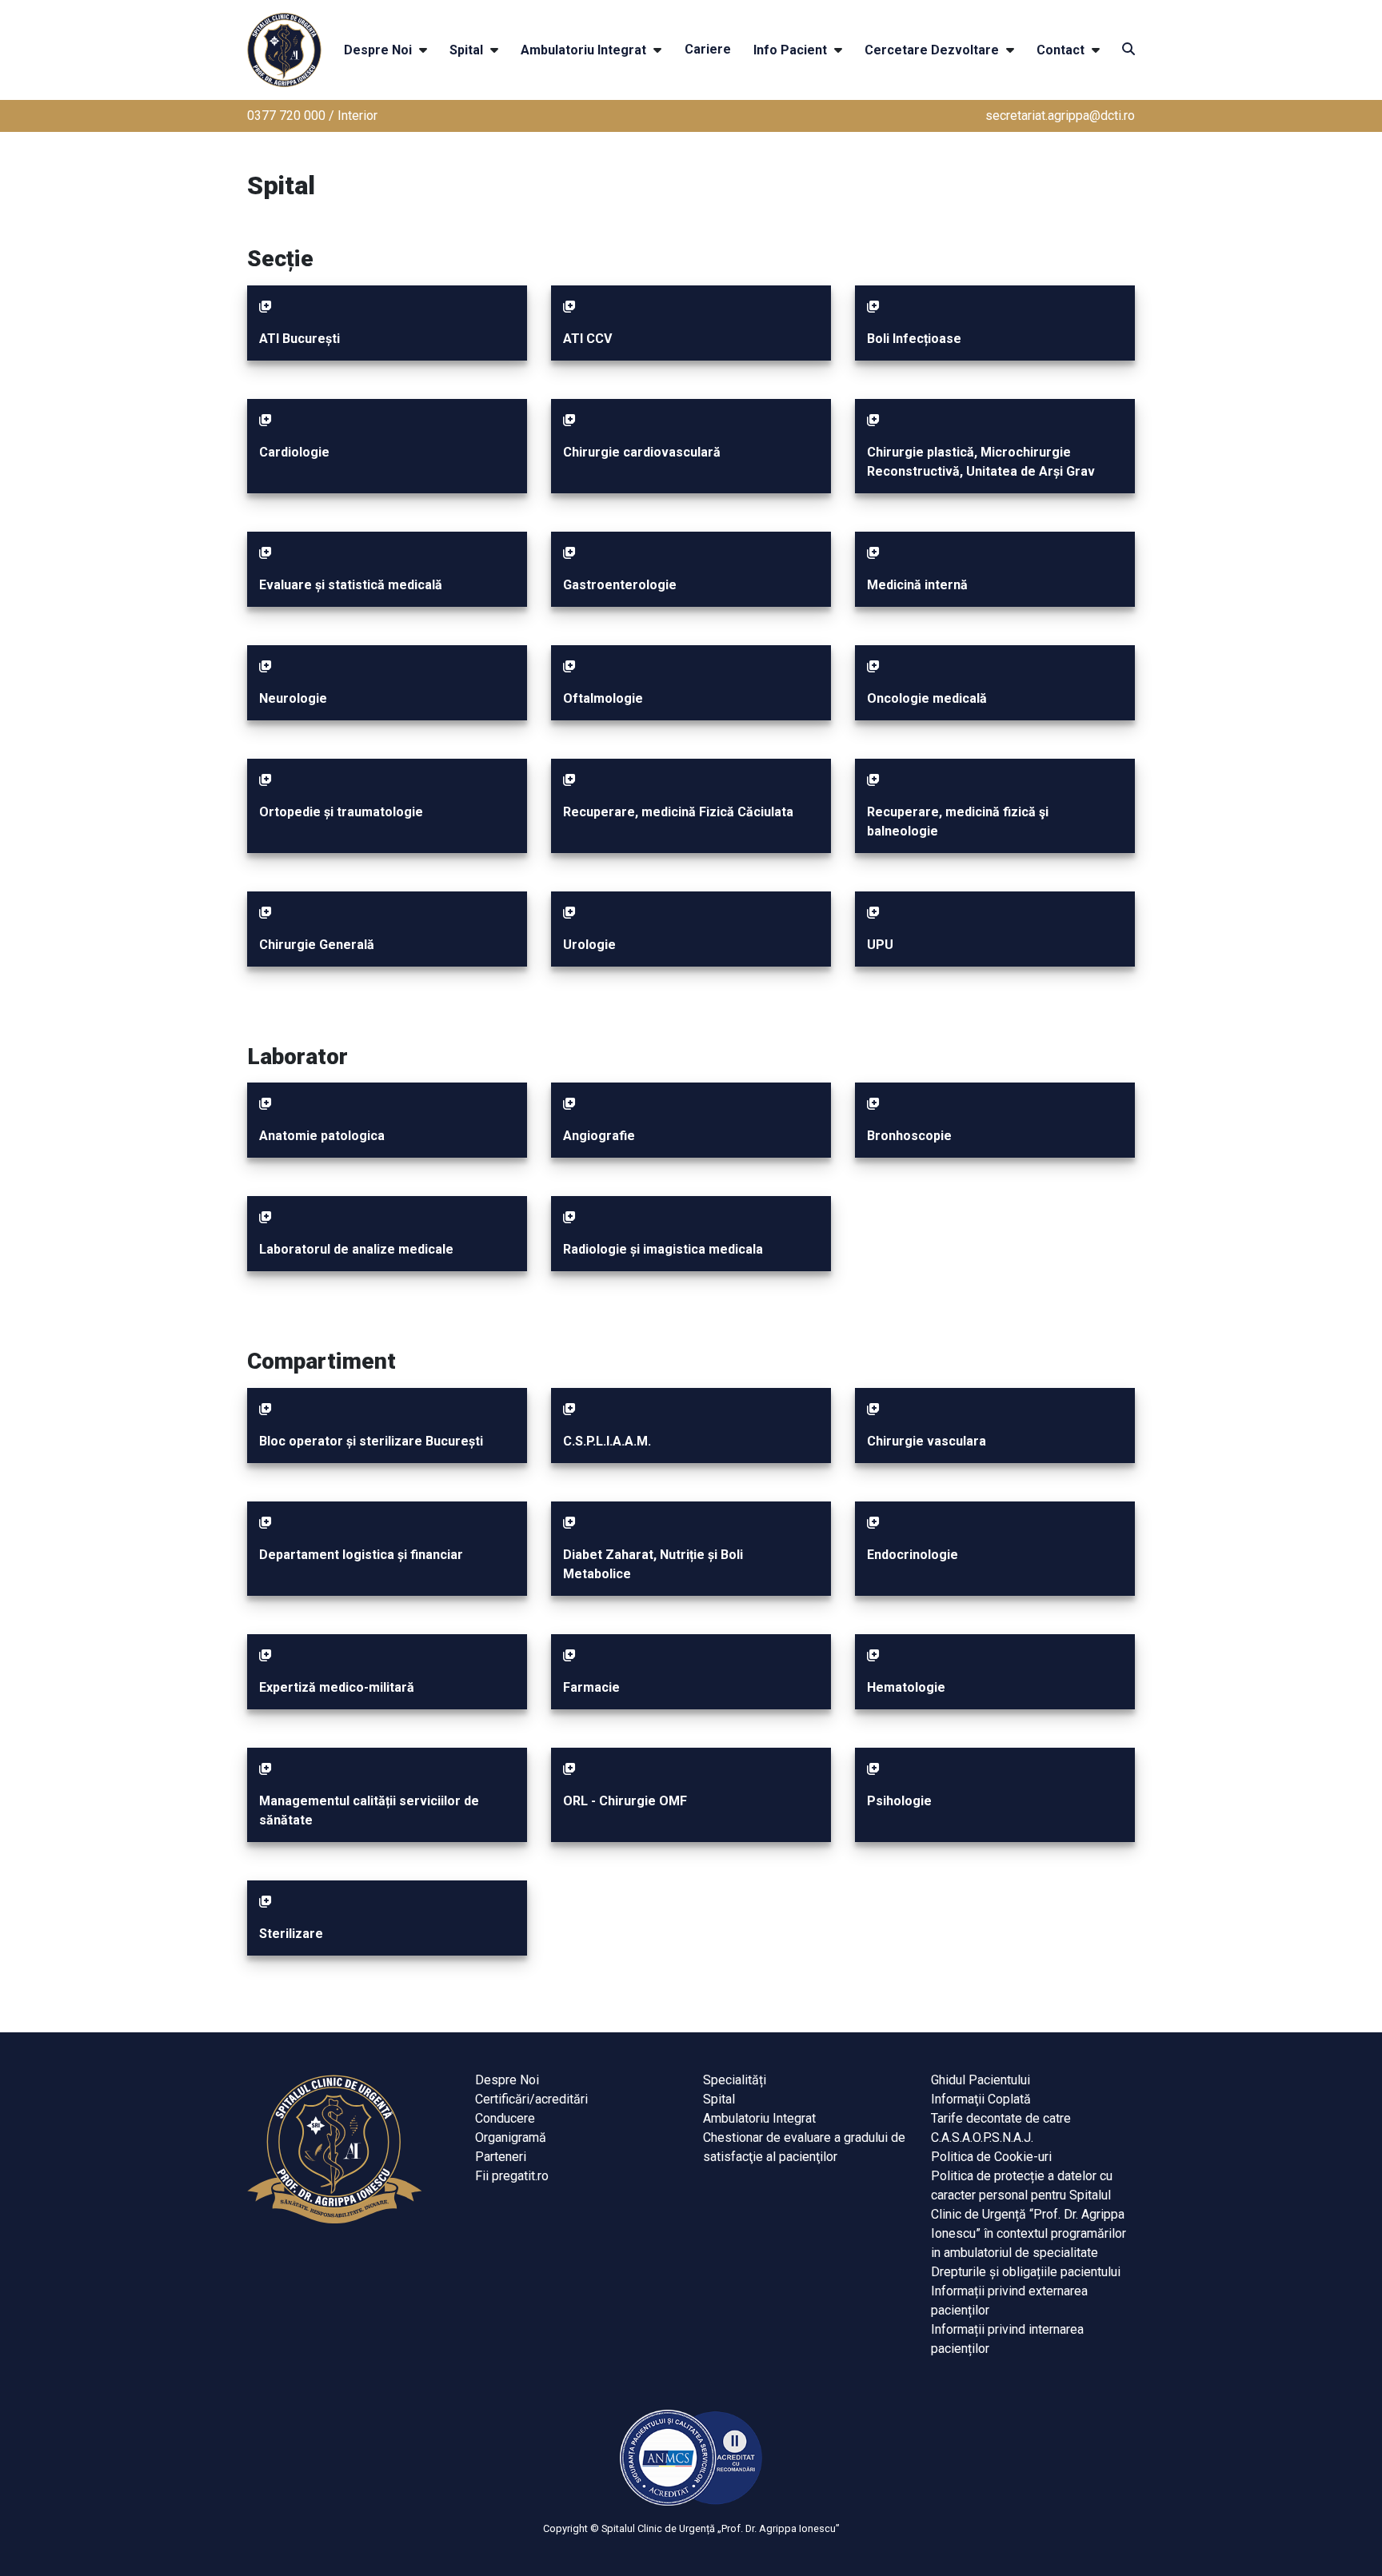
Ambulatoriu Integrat (583, 50)
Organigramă (511, 2137)
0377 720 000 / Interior (312, 116)
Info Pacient (790, 50)
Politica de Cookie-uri (991, 2157)
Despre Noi (378, 50)
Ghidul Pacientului (981, 2080)
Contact (1060, 50)
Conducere (505, 2118)
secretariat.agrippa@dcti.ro (1060, 116)
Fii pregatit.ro (512, 2176)
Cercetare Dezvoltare (932, 50)
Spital (466, 50)
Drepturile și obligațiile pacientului (1026, 2272)
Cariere (708, 49)
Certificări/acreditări (531, 2099)
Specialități (735, 2080)
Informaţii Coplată (981, 2099)
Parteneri (501, 2157)
